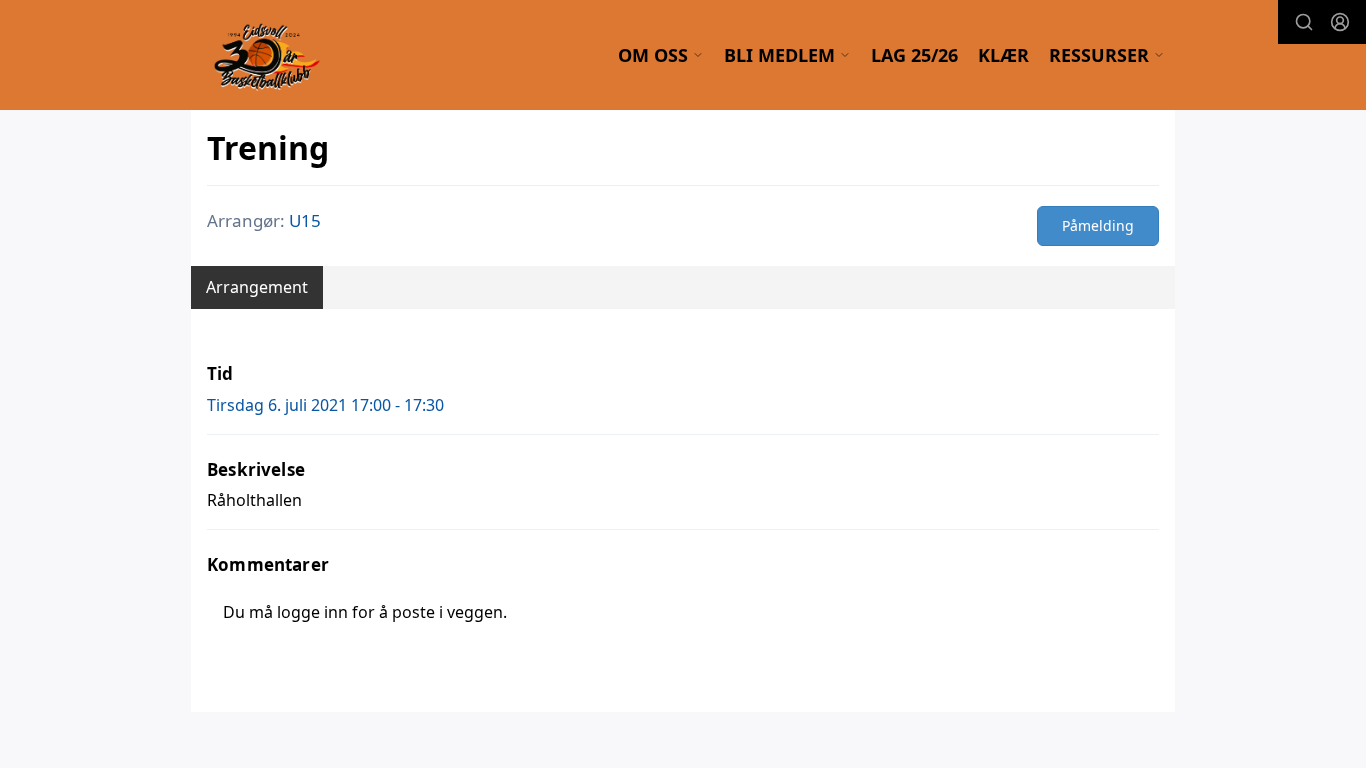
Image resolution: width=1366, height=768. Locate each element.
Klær (1003, 55)
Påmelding (1098, 225)
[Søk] (1304, 22)
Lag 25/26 (914, 55)
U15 (305, 220)
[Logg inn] (1340, 22)
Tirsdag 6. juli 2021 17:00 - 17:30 (325, 405)
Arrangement (257, 287)
